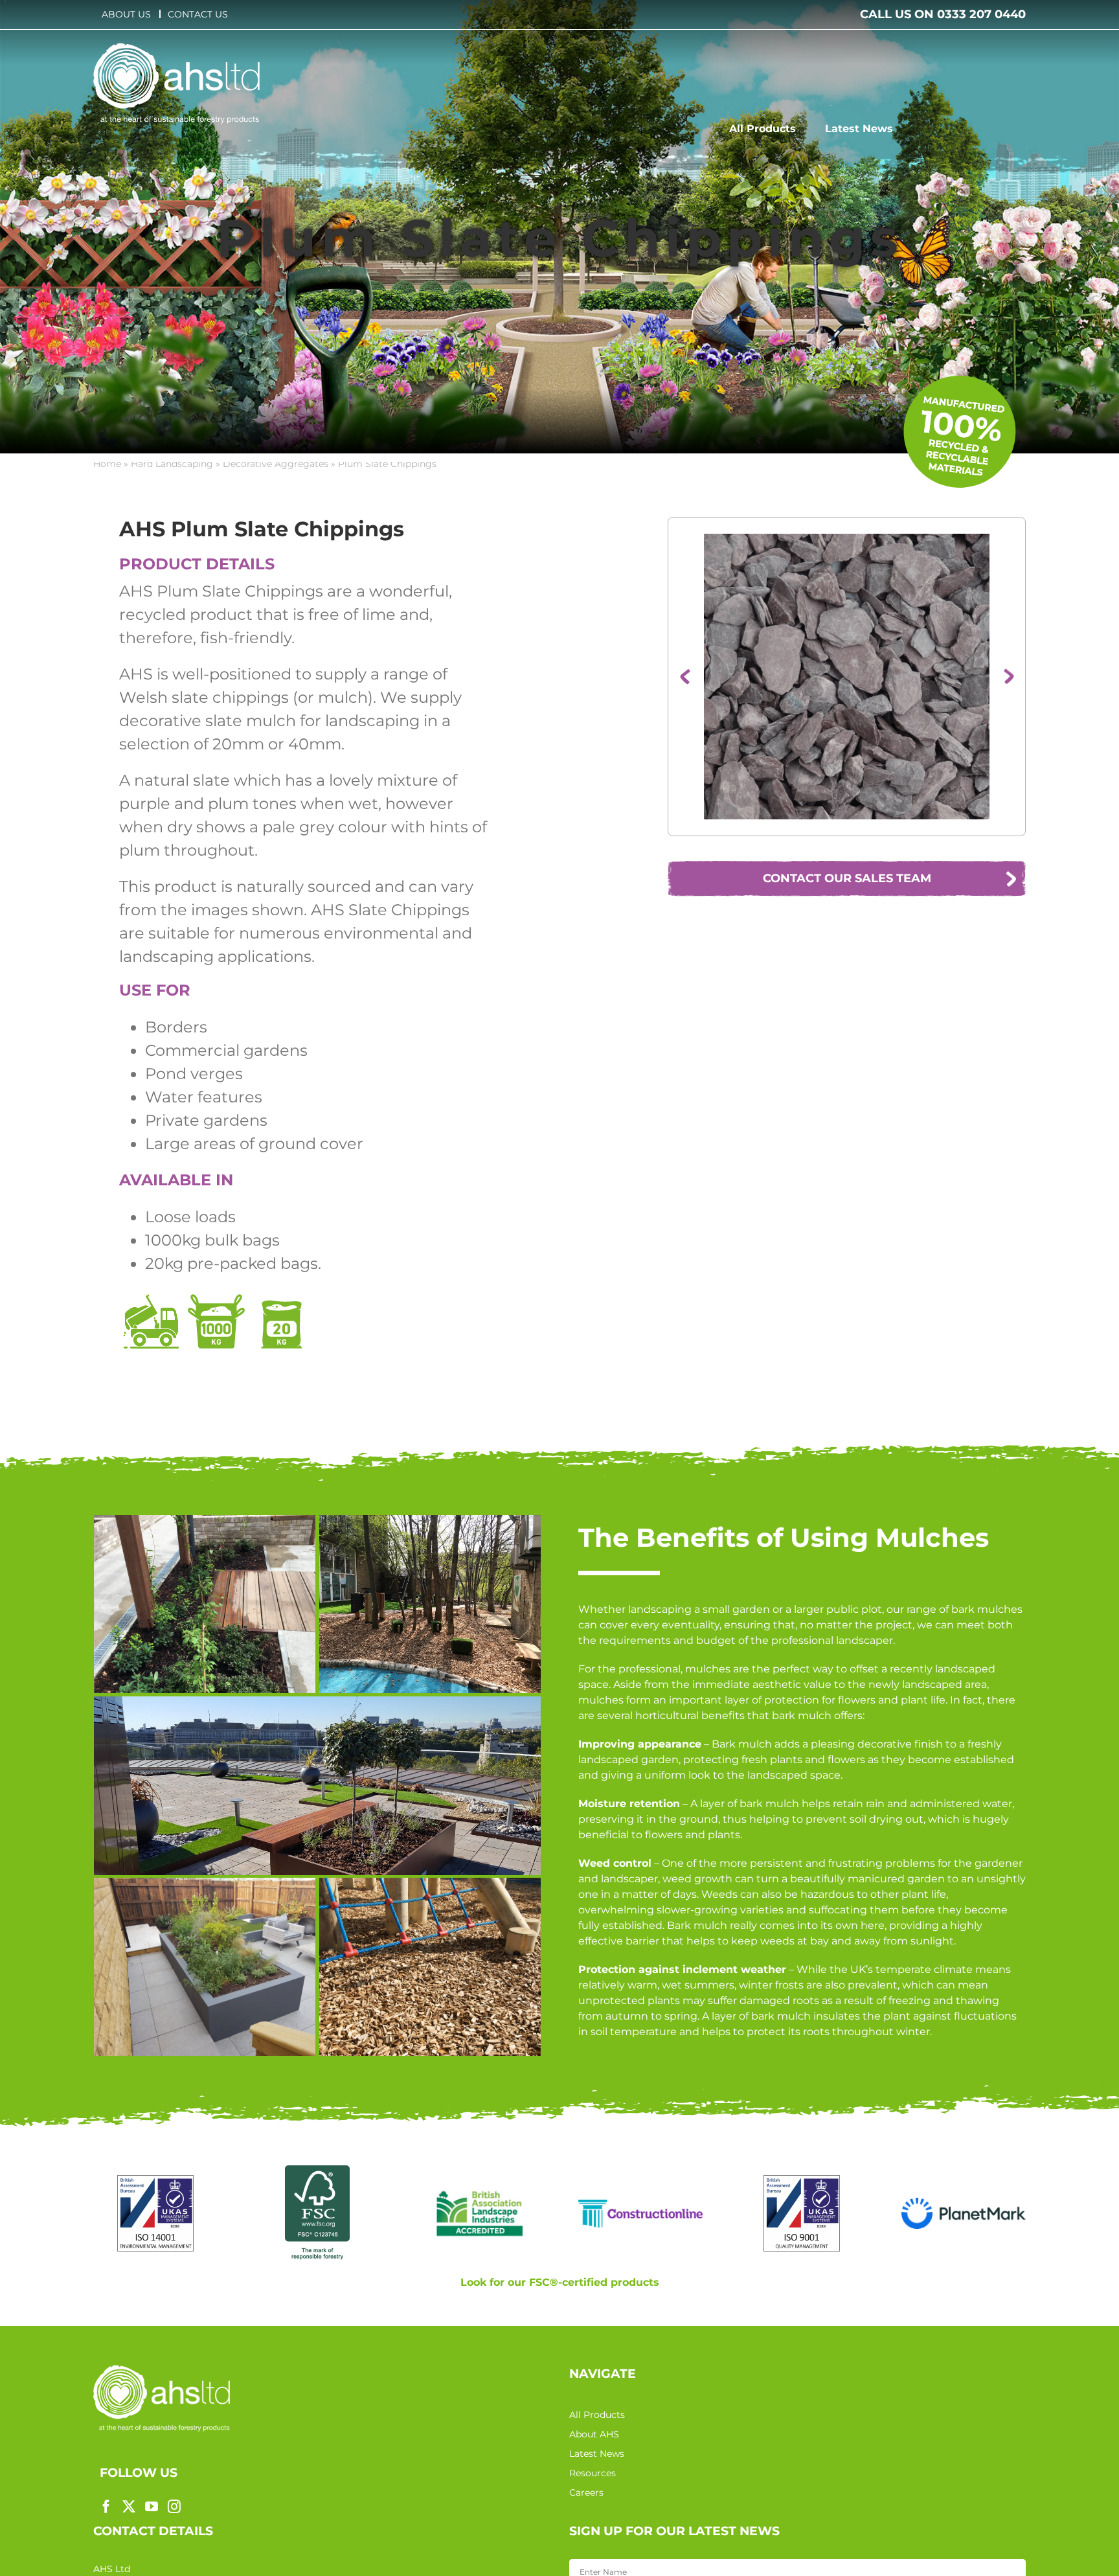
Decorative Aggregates (276, 464)
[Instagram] (174, 2507)
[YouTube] (152, 2507)
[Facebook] (106, 2507)
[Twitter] (129, 2507)
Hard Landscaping (172, 464)
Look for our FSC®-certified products (560, 2282)
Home (107, 464)
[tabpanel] (308, 943)
